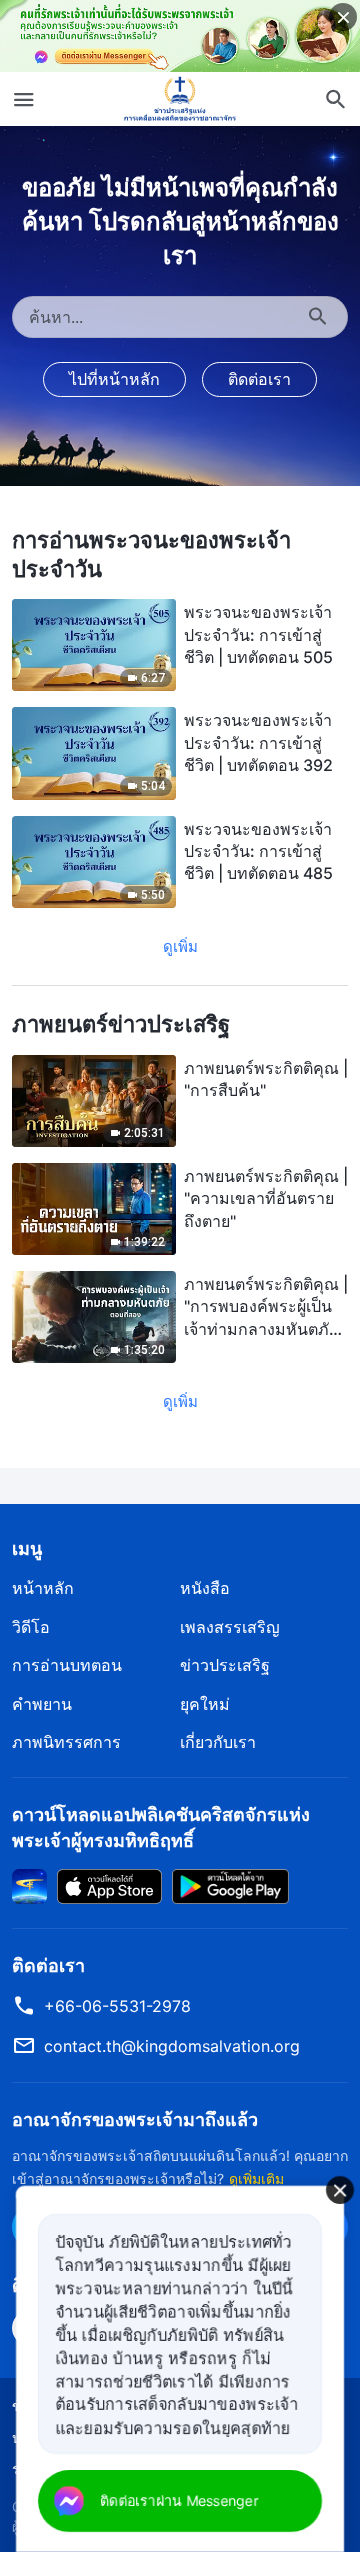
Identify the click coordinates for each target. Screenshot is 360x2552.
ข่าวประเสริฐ (225, 1665)
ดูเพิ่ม (180, 946)
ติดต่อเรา (259, 379)
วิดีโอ (31, 1627)
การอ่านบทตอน (67, 1665)
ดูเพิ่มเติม (256, 2178)
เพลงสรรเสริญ (230, 1627)
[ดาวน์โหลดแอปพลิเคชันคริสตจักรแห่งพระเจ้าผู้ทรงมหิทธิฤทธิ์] (29, 1885)
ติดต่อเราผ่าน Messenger (179, 2500)
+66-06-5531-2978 (117, 2006)
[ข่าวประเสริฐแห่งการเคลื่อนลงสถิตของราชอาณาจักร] (180, 99)
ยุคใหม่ (205, 1704)
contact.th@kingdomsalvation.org (172, 2046)
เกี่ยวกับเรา (218, 1742)
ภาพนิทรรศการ (66, 1742)
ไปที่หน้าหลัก (114, 379)
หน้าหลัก (43, 1588)
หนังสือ (205, 1588)
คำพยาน (42, 1704)
